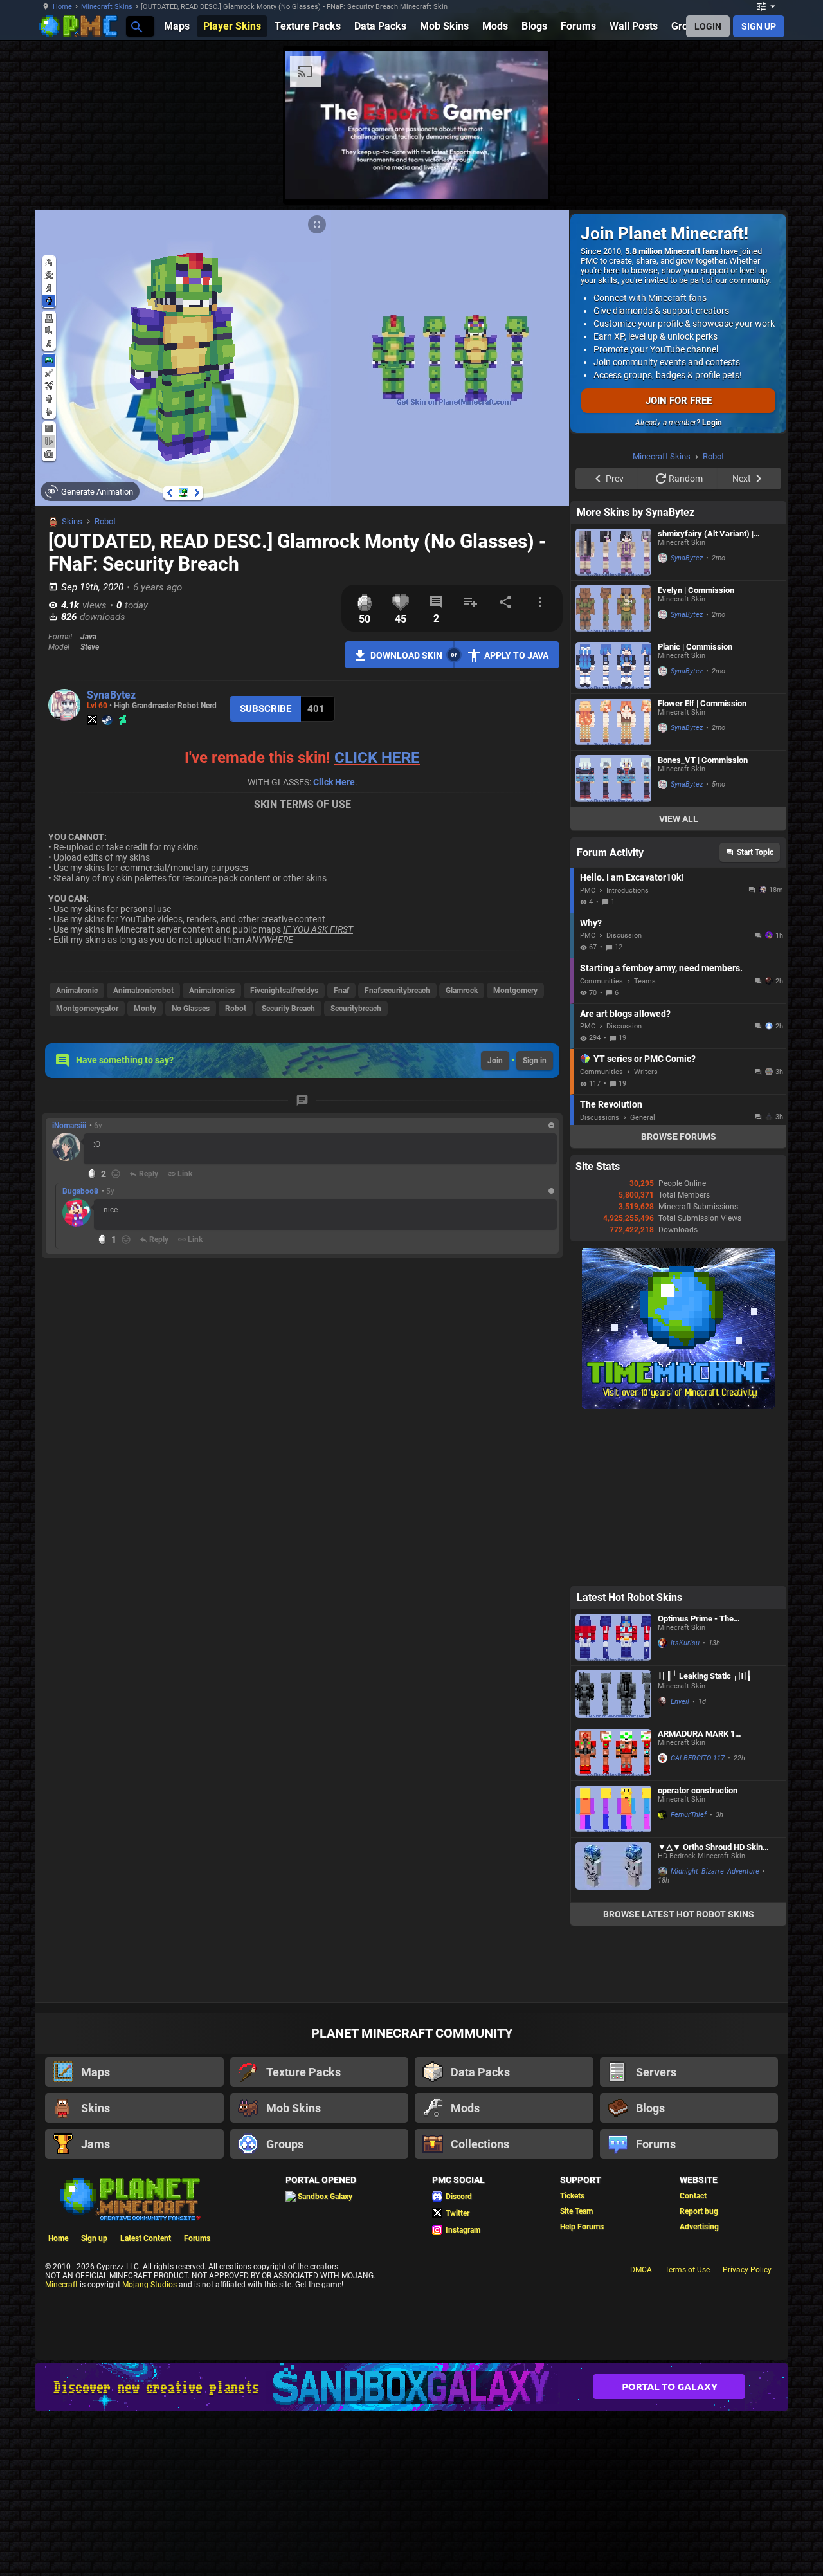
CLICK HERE (377, 758)
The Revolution (611, 1104)
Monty (145, 1009)
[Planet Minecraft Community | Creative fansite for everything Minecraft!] (129, 2198)
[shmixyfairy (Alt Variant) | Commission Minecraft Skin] (613, 552)
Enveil (680, 1702)
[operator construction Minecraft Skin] (613, 1809)
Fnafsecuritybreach (397, 991)
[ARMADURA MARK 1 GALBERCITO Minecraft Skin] (613, 1752)
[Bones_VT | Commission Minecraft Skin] (613, 779)
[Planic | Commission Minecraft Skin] (613, 665)
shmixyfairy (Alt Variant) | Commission (706, 534)
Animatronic (77, 991)
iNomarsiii (69, 1126)
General (643, 1118)
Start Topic (755, 852)
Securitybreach (356, 1009)
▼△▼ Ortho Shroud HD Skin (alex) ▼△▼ (710, 1847)
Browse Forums (679, 1137)
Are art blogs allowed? (625, 1014)
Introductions (628, 891)
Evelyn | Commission (696, 590)
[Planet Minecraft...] (136, 26)
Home (62, 7)
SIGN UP (759, 26)
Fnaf (341, 991)
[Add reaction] (116, 1174)
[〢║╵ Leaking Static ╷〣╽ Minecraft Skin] (613, 1695)
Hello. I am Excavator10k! (632, 877)
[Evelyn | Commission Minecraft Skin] (613, 609)
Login (712, 423)
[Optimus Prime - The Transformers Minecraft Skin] (613, 1637)
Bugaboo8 (80, 1191)
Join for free (679, 401)
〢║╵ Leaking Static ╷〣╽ (705, 1676)
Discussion (624, 936)
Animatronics (212, 991)
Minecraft (61, 2285)
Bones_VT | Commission (703, 760)
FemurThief (689, 1815)
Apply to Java (516, 655)
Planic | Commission (695, 647)
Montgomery (515, 991)
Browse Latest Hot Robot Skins (679, 1914)
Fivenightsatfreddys (284, 991)
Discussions (600, 1118)
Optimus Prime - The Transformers (696, 1619)
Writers (646, 1072)
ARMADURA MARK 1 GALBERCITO (696, 1734)
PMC (588, 891)
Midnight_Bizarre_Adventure (715, 1871)
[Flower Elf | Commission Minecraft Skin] (613, 722)
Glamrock (462, 991)
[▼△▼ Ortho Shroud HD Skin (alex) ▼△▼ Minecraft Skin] (613, 1870)
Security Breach (288, 1009)
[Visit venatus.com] (523, 179)
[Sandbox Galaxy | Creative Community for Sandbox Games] (411, 2387)
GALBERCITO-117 (698, 1758)
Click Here (334, 782)
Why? (591, 923)
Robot (105, 521)
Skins (72, 521)
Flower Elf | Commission (702, 703)
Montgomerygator (87, 1009)
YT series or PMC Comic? (645, 1059)
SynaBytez (111, 695)
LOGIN (708, 26)
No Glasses (191, 1009)
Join (495, 1061)
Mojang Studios (149, 2285)
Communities (601, 981)
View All (679, 819)
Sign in (535, 1061)
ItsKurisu (685, 1643)
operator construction (698, 1790)
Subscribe (266, 709)
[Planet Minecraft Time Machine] (678, 1406)
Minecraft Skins (107, 7)
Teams (645, 981)
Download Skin (406, 655)
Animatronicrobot (143, 991)
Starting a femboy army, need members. (661, 968)
